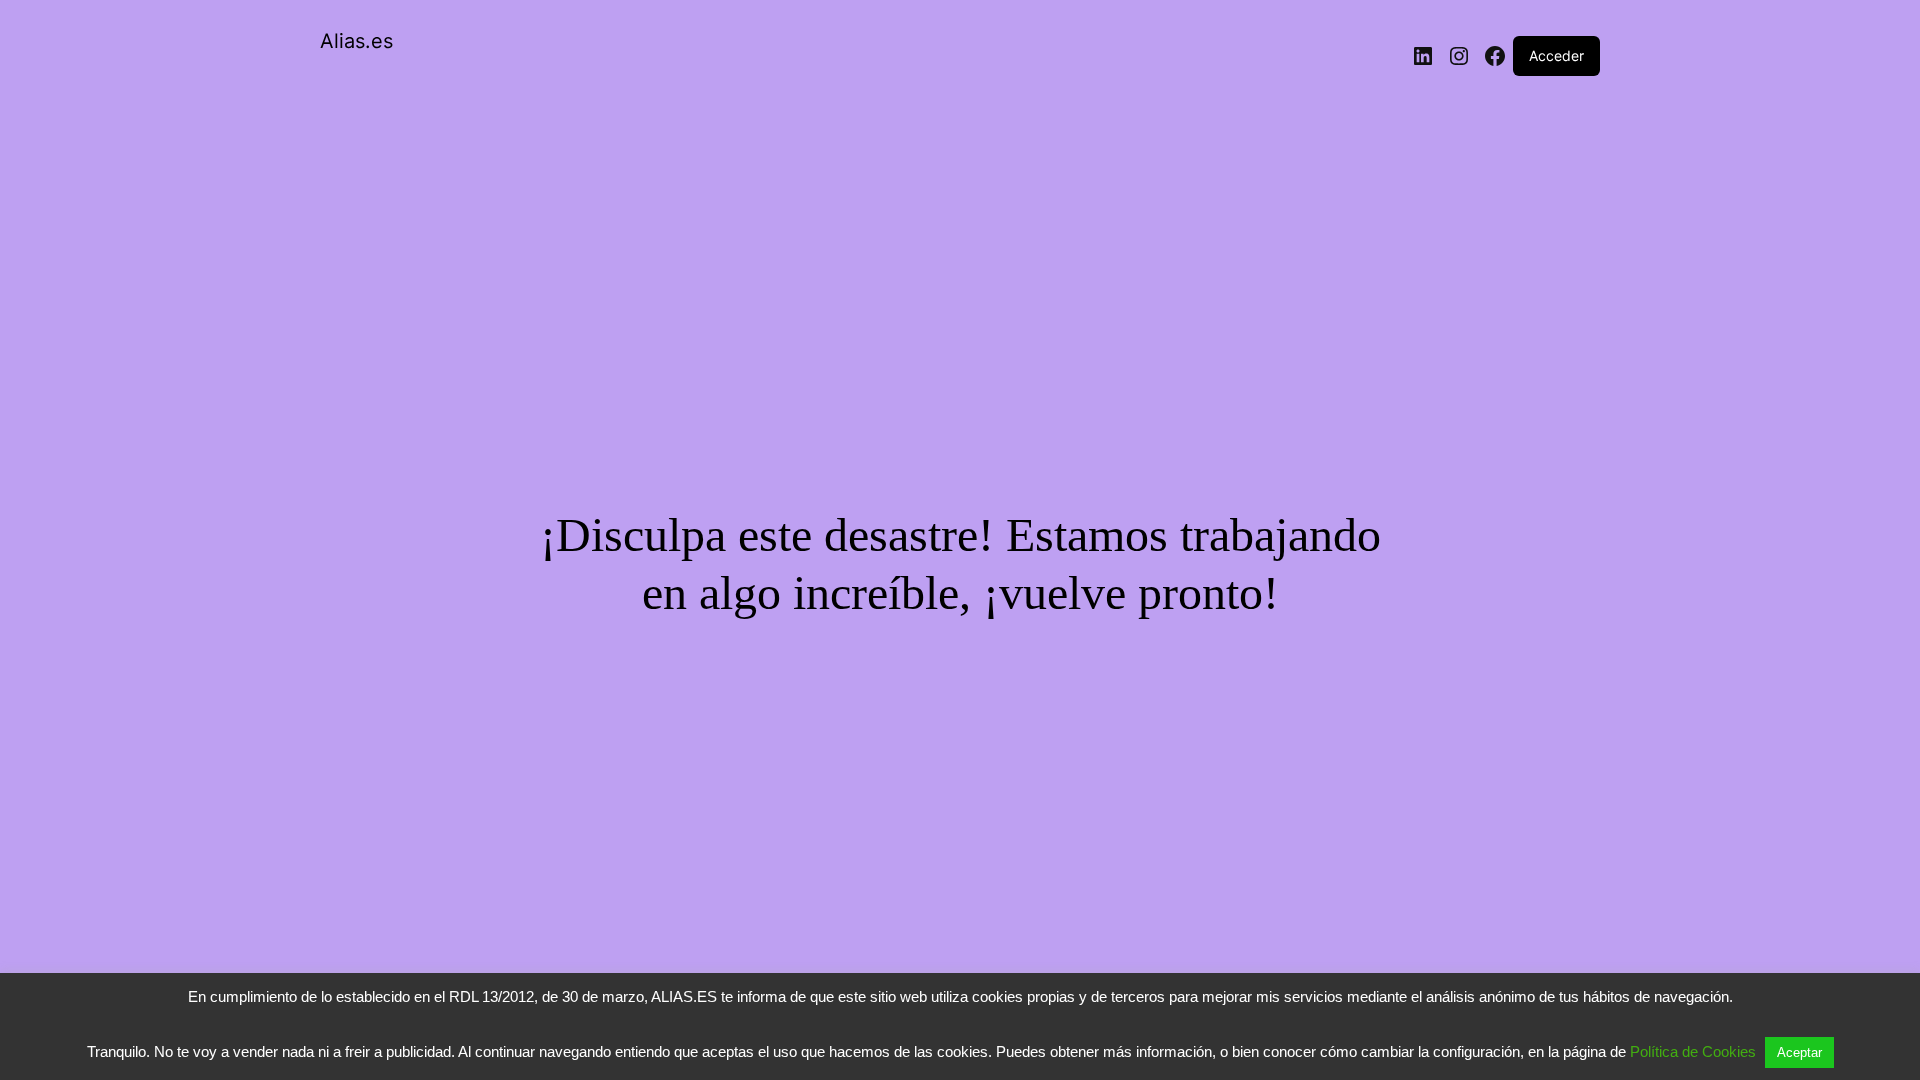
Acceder (1556, 55)
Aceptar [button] (1799, 1052)
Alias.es (356, 41)
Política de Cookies (1693, 1051)
